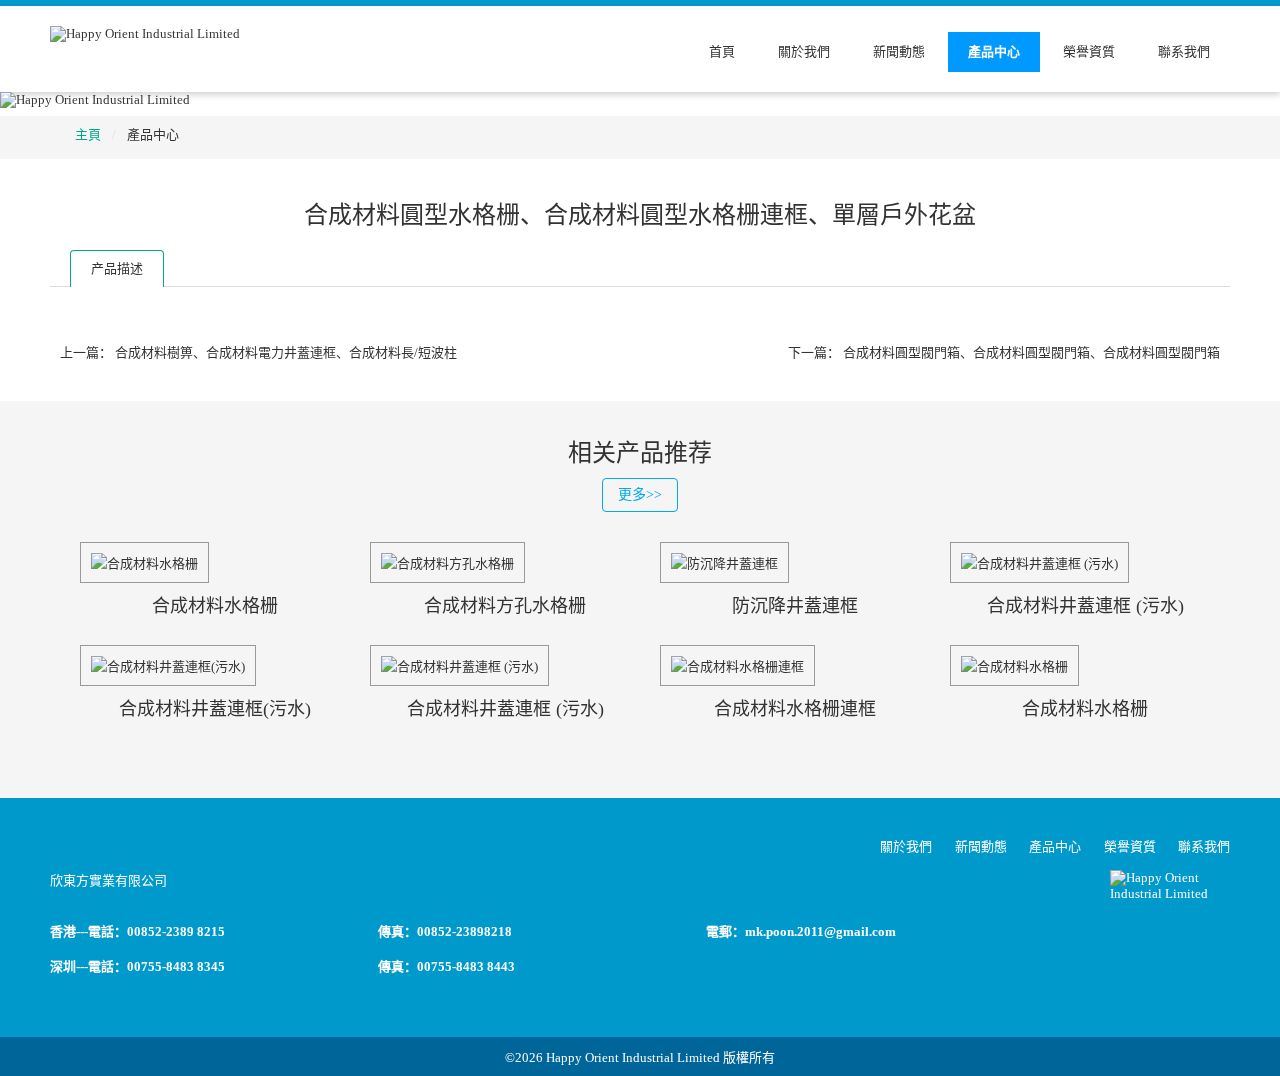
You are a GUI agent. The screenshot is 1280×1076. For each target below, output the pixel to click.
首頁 (722, 51)
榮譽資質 (1089, 51)
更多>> (640, 494)
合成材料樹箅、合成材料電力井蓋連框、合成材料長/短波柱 (286, 352)
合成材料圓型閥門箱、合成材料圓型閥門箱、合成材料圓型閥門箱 (1031, 352)
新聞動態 (899, 51)
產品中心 (994, 51)
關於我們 (804, 51)
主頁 (88, 134)
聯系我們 (1184, 51)
